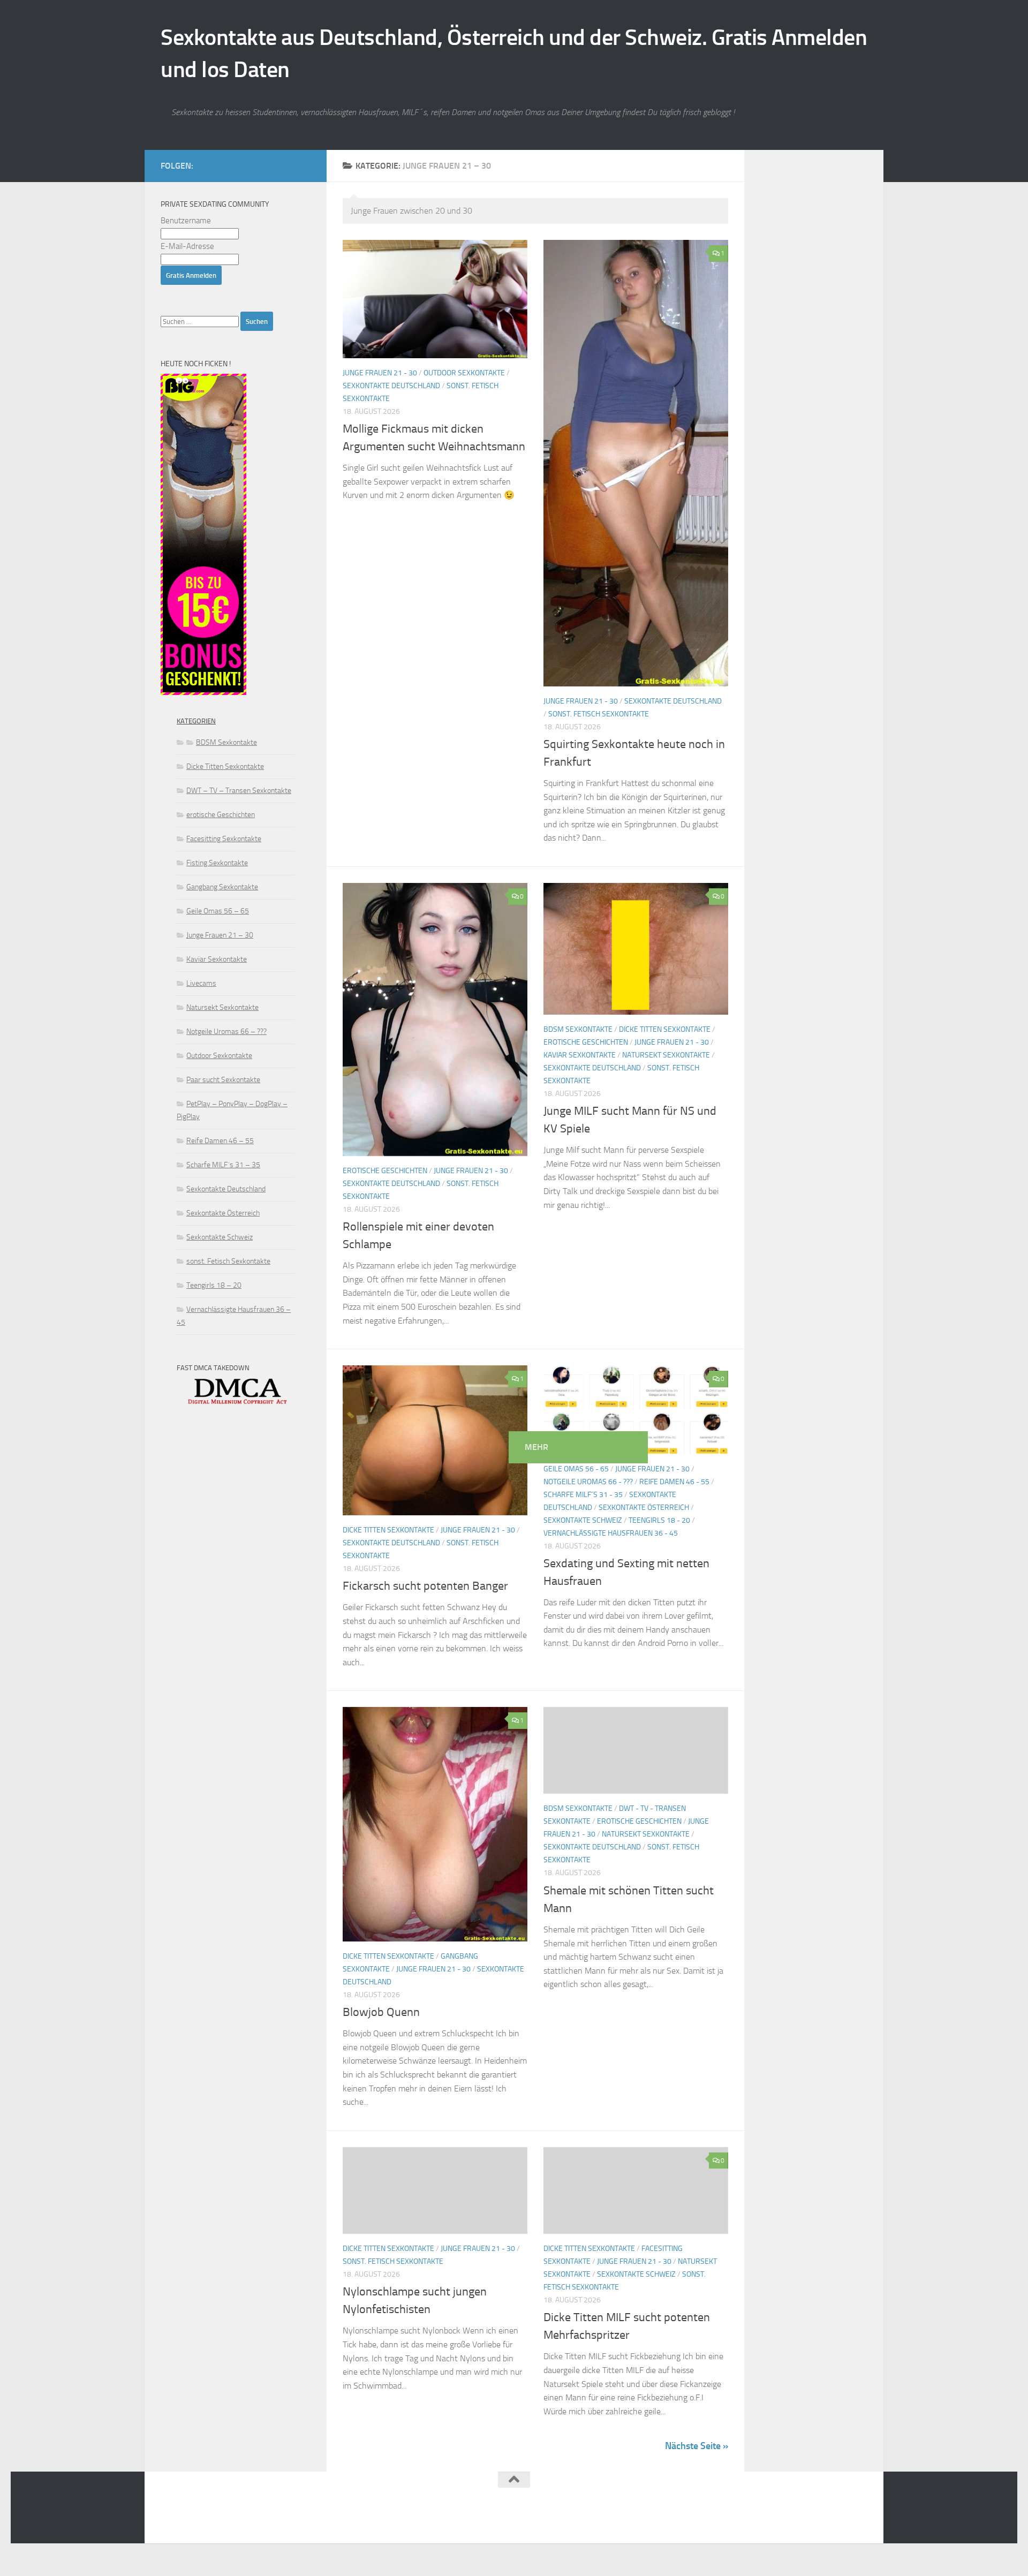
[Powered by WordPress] (201, 2521)
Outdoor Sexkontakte (464, 373)
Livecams (201, 983)
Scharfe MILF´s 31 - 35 (583, 1495)
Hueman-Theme (295, 2521)
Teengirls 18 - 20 (659, 1520)
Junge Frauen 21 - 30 (380, 373)
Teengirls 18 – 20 (214, 1285)
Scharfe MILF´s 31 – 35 (223, 1165)
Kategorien (196, 721)
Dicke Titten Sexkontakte (665, 1029)
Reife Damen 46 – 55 (220, 1141)
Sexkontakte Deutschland (391, 386)
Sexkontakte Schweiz (583, 1520)
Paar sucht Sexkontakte (223, 1080)
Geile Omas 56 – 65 (218, 911)
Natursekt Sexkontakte (666, 1055)
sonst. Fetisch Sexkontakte (599, 714)
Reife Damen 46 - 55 (674, 1482)
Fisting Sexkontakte (217, 863)
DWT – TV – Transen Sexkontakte (239, 791)
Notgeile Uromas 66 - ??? (588, 1482)
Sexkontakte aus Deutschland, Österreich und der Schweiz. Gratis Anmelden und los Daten (514, 54)
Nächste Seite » (697, 2446)
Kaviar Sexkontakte (580, 1055)
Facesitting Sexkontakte (224, 839)
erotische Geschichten (385, 1171)
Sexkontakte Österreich (644, 1508)
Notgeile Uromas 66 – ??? (226, 1032)
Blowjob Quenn (381, 2012)
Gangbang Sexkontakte (222, 887)
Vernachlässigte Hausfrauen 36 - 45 (611, 1533)
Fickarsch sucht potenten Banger (425, 1586)
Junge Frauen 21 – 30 (220, 935)
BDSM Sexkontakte (578, 1029)
